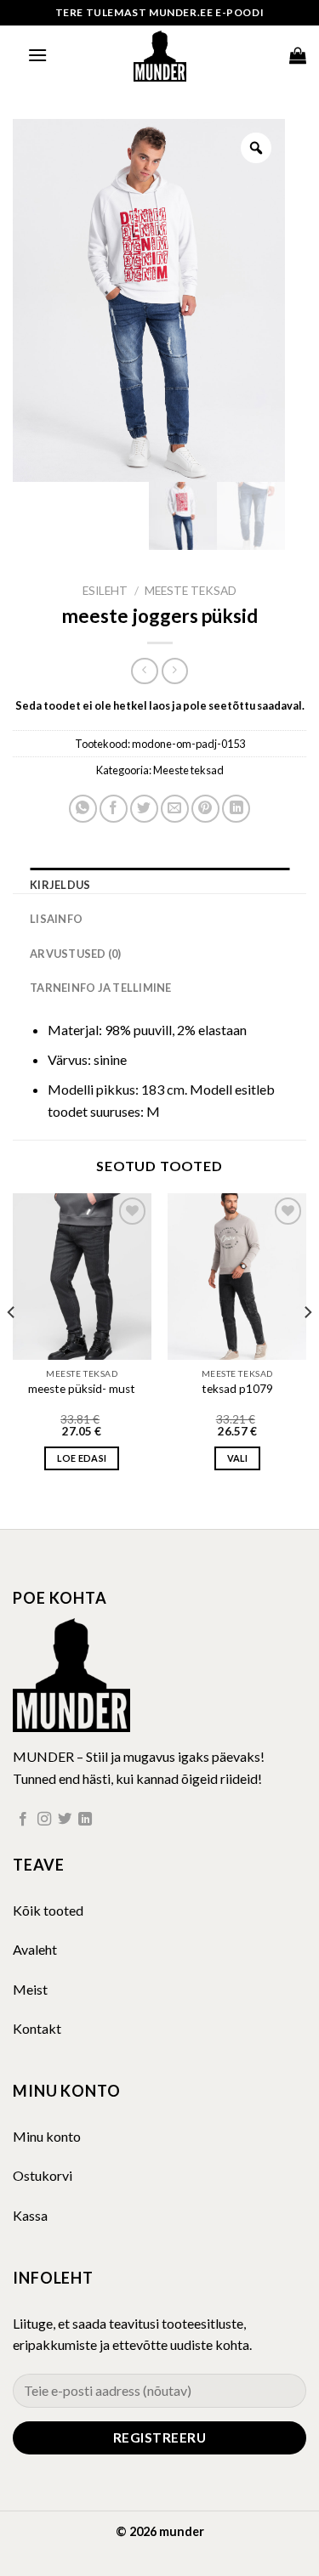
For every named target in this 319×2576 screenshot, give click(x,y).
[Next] (307, 1346)
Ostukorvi (43, 2175)
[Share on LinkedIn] (236, 809)
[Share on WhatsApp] (83, 809)
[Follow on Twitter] (65, 1820)
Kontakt (37, 2028)
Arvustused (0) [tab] (76, 954)
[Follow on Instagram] (44, 1820)
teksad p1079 (237, 1389)
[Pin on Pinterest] (205, 809)
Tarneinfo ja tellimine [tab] (101, 988)
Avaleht (35, 1949)
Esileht (105, 591)
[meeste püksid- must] (82, 1276)
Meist (30, 1989)
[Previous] (12, 1346)
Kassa (30, 2215)
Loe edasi (82, 1458)
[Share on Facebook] (114, 809)
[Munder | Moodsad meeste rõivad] (160, 55)
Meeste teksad (191, 591)
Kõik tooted (48, 1910)
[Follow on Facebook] (23, 1820)
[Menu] (37, 55)
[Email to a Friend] (175, 809)
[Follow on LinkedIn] (85, 1820)
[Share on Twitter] (144, 809)
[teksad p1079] (237, 1276)
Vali (237, 1458)
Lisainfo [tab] (56, 919)
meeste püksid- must (82, 1389)
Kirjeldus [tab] (60, 885)
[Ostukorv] (298, 55)
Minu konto (47, 2136)
